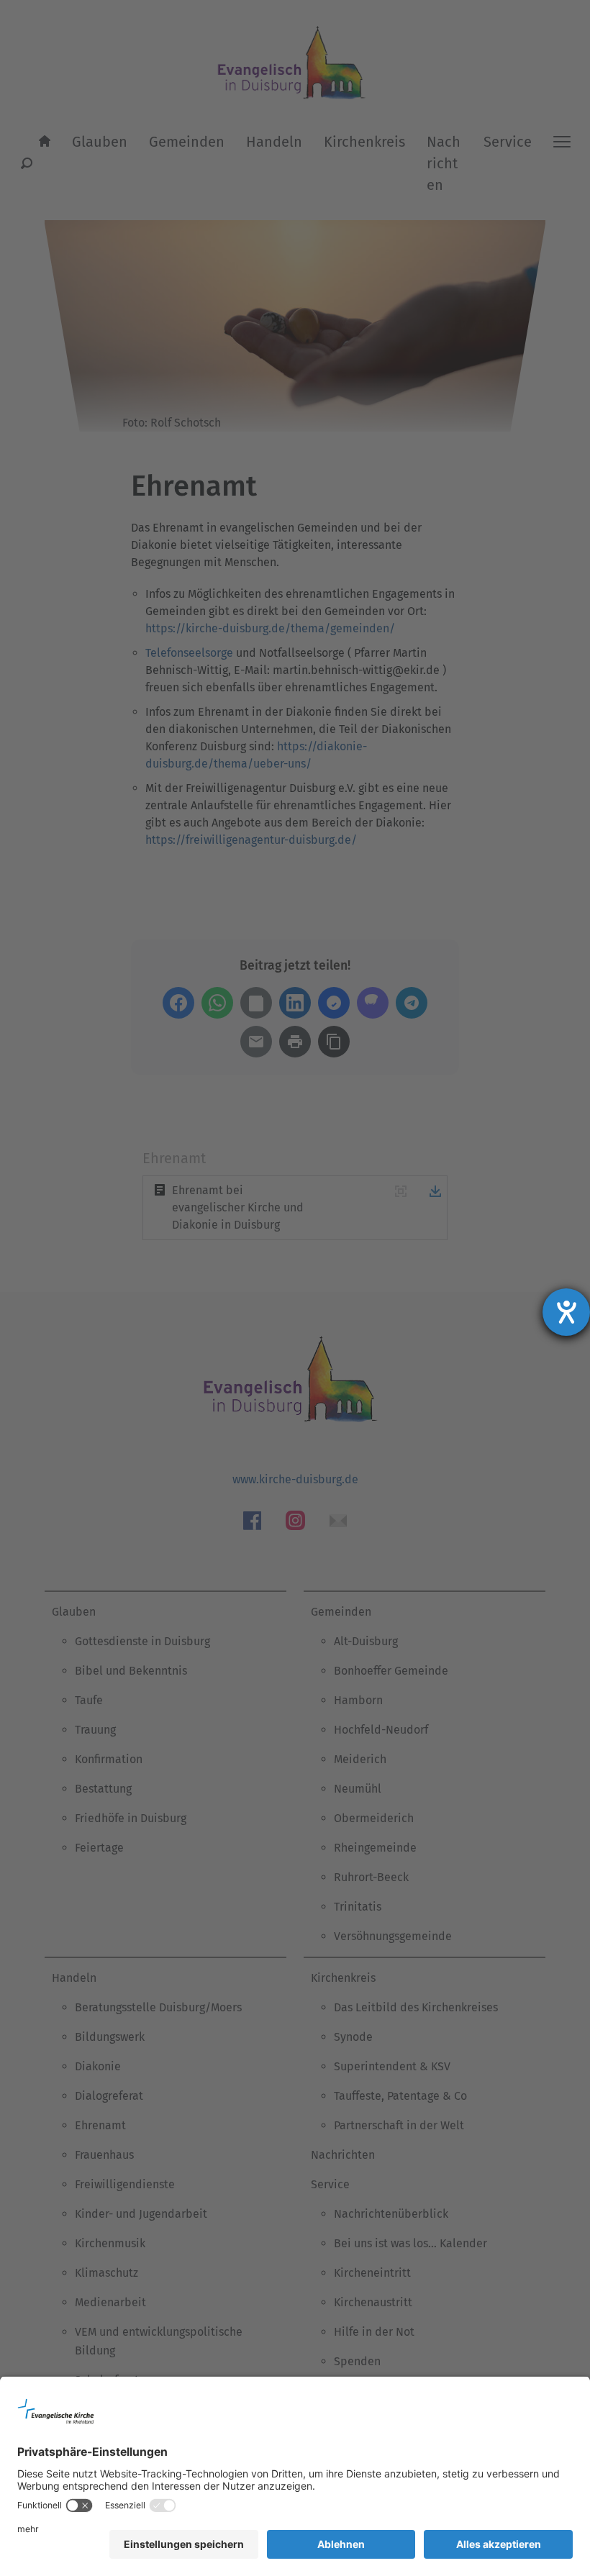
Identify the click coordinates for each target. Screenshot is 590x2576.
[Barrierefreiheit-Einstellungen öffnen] (566, 1312)
